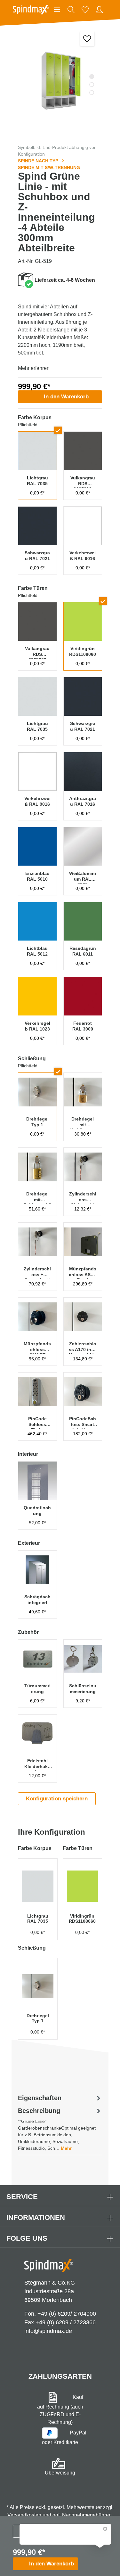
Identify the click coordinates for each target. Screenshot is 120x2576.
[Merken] (87, 39)
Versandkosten (24, 2515)
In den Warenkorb (66, 397)
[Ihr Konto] (99, 10)
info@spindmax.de (48, 2331)
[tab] (60, 2129)
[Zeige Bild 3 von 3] (92, 93)
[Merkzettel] (85, 10)
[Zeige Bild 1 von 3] (92, 77)
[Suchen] (71, 10)
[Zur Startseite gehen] (31, 10)
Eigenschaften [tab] (40, 2098)
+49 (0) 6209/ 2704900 (67, 2314)
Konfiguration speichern (57, 1799)
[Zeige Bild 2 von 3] (92, 85)
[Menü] (57, 10)
